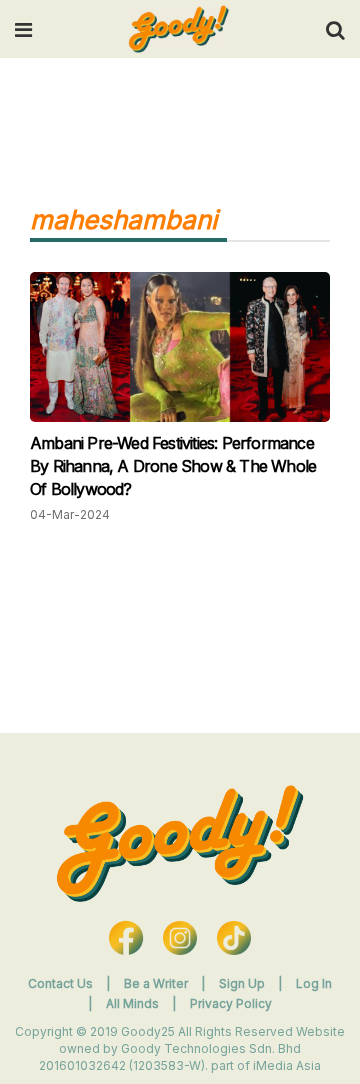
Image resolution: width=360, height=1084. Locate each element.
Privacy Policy (231, 1003)
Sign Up (243, 983)
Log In (314, 983)
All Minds (134, 1003)
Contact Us (60, 983)
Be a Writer (156, 983)
